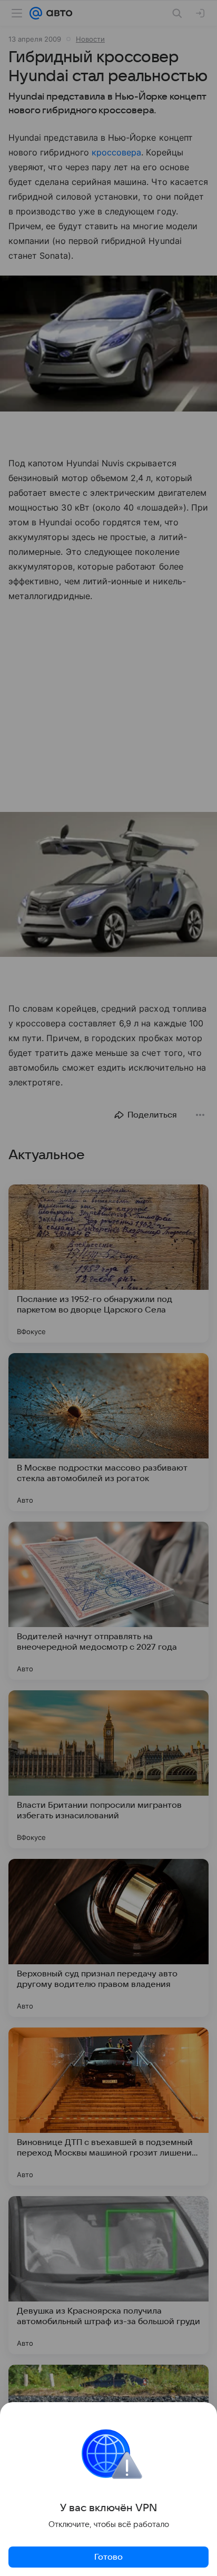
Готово (108, 2557)
